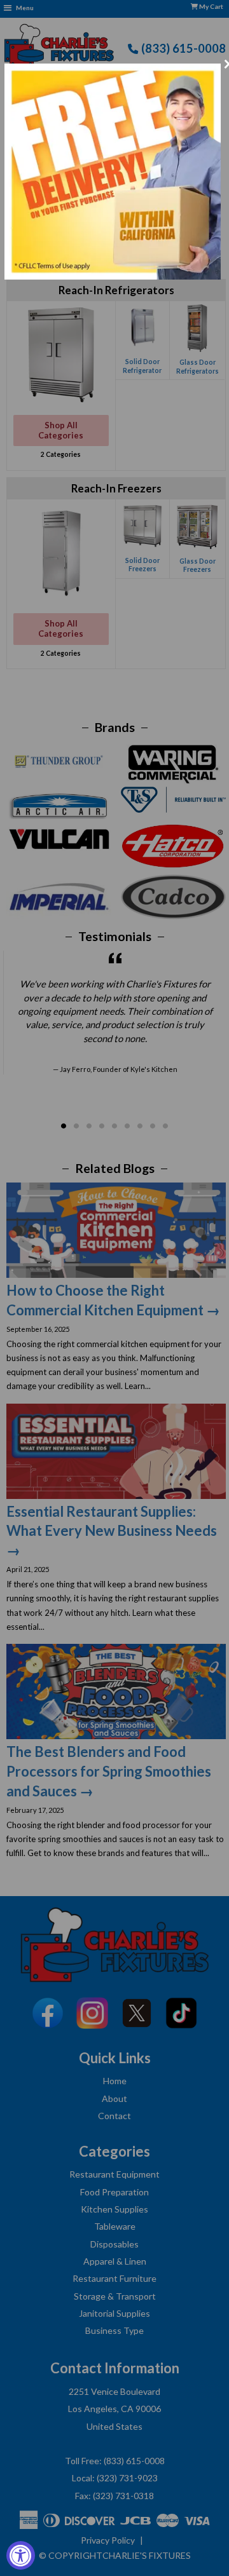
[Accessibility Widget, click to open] (21, 2555)
